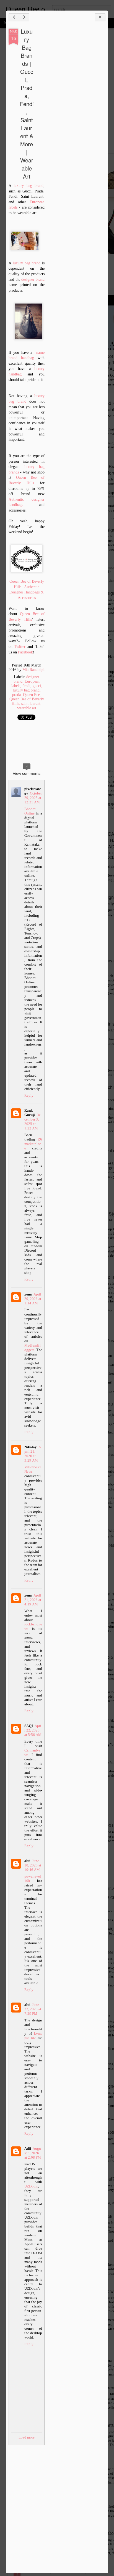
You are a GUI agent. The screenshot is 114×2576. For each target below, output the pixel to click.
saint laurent (31, 704)
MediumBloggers (33, 1348)
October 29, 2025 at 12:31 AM (33, 798)
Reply (29, 1095)
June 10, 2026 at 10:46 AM (33, 1865)
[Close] (100, 17)
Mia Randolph (33, 670)
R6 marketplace (33, 1144)
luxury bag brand (28, 186)
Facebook (25, 652)
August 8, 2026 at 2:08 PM (33, 2153)
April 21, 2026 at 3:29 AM (33, 1454)
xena (28, 1294)
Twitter (20, 647)
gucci (37, 686)
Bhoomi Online (30, 811)
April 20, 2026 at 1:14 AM (33, 1299)
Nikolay (31, 1447)
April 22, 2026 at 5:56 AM (33, 1730)
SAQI (29, 1726)
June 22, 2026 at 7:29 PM (33, 2009)
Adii (28, 2148)
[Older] (24, 17)
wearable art (27, 708)
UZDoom (31, 2186)
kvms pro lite (33, 2036)
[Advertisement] (75, 116)
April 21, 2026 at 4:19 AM (33, 1600)
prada (16, 695)
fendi (26, 686)
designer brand (33, 280)
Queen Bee (31, 695)
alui (27, 1861)
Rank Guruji (30, 1113)
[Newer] (14, 17)
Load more (27, 2437)
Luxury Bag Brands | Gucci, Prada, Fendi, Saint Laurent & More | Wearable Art (27, 104)
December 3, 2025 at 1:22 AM (33, 1122)
